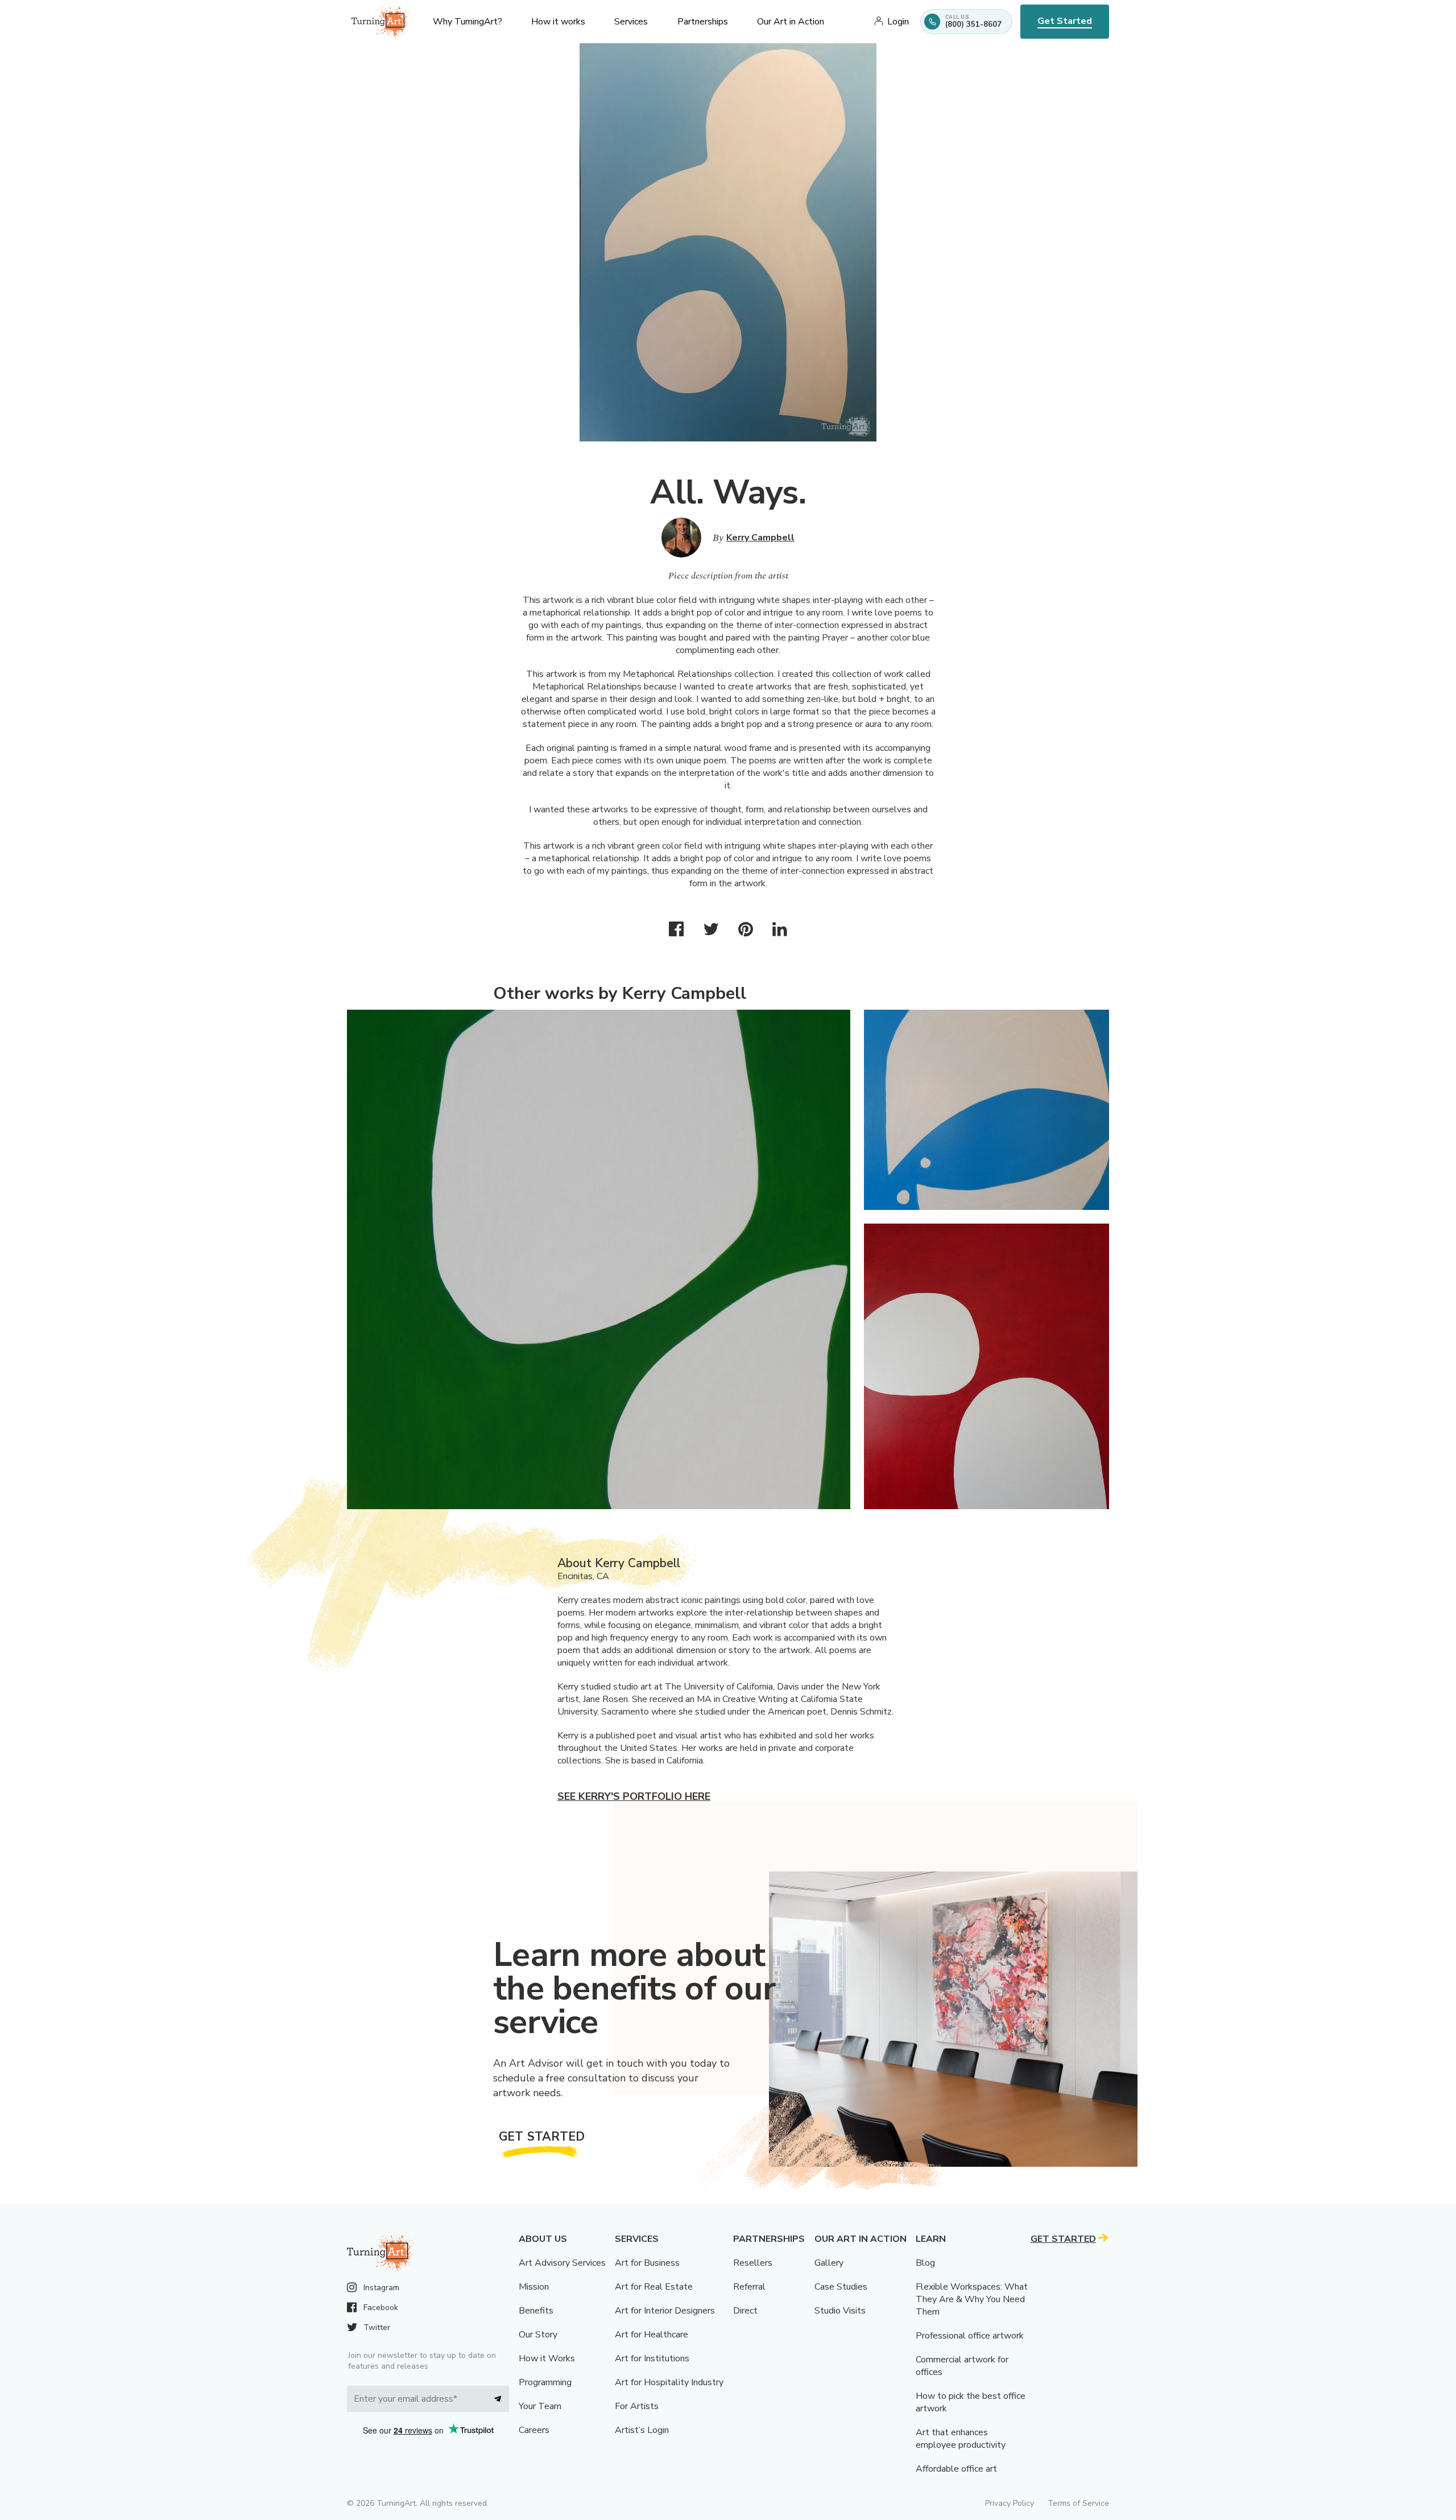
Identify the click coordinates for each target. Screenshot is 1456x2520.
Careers (534, 2430)
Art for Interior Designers (665, 2311)
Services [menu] (631, 22)
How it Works (547, 2358)
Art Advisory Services (562, 2263)
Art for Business (647, 2263)
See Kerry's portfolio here (634, 1796)
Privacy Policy (1010, 2503)
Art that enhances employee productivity (961, 2439)
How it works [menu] (558, 22)
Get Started (1065, 21)
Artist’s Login (642, 2430)
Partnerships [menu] (703, 22)
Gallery (829, 2263)
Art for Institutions (652, 2358)
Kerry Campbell (760, 538)
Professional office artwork (970, 2336)
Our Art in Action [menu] (791, 22)
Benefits (536, 2311)
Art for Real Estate (654, 2287)
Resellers (753, 2263)
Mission (534, 2287)
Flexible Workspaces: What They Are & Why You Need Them (972, 2299)
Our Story (538, 2335)
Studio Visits (840, 2311)
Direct (745, 2311)
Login (898, 22)
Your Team (540, 2406)
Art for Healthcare (652, 2335)
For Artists (637, 2406)
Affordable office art (956, 2469)
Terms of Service (1078, 2503)
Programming (545, 2382)
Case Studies (841, 2287)
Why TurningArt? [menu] (468, 22)
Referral (749, 2287)
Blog (925, 2263)
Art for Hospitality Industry (669, 2382)
